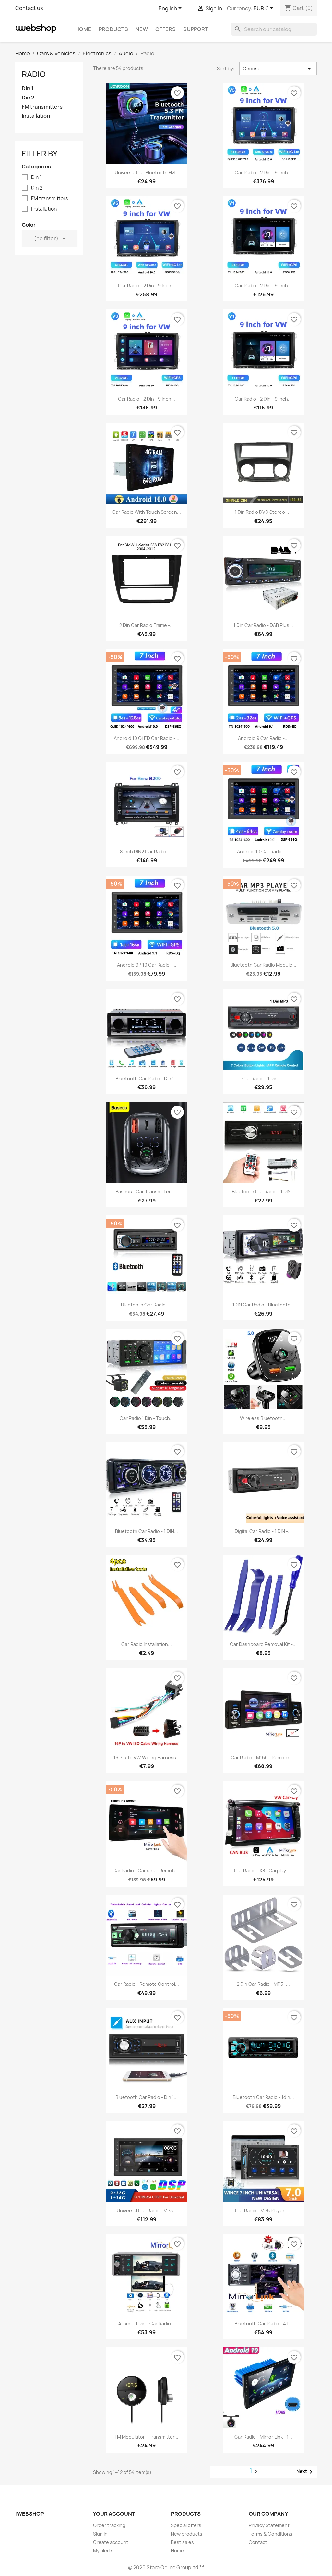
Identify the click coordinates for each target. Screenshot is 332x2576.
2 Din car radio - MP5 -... (263, 1984)
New (142, 29)
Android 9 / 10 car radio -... (147, 965)
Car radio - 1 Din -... (263, 1079)
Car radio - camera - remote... (147, 1871)
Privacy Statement (269, 2525)
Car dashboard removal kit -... (263, 1644)
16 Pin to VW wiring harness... (147, 1758)
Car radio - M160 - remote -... (263, 1758)
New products (187, 2534)
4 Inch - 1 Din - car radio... (147, 2323)
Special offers (186, 2525)
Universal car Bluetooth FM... (147, 172)
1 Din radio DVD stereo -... (263, 512)
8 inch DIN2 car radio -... (147, 851)
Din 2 (28, 98)
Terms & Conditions (271, 2534)
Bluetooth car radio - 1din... (263, 2097)
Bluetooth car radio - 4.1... (263, 2323)
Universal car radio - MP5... (147, 2210)
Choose (278, 69)
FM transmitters (42, 107)
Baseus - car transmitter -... (147, 1192)
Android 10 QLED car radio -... (147, 738)
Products (113, 29)
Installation (36, 116)
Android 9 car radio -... (263, 738)
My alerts (103, 2551)
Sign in (100, 2534)
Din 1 (28, 89)
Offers (166, 29)
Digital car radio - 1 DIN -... (263, 1531)
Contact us (29, 8)
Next (306, 2472)
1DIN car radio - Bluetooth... (263, 1305)
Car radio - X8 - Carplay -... (263, 1871)
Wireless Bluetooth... (263, 1418)
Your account (114, 2514)
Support (196, 29)
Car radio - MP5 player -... (263, 2210)
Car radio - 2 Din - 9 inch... (263, 172)
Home (83, 29)
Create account (111, 2542)
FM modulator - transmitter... (147, 2437)
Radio (34, 74)
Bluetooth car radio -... (147, 1305)
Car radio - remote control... (147, 1984)
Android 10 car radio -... (263, 851)
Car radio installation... (147, 1644)
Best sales (182, 2542)
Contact (258, 2542)
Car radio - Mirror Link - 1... (263, 2437)
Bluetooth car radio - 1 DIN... (263, 1192)
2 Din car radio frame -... (147, 625)
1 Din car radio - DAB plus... (263, 625)
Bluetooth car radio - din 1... (147, 1079)
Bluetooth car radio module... (263, 965)
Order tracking (109, 2525)
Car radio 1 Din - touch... (147, 1418)
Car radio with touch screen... (147, 512)
